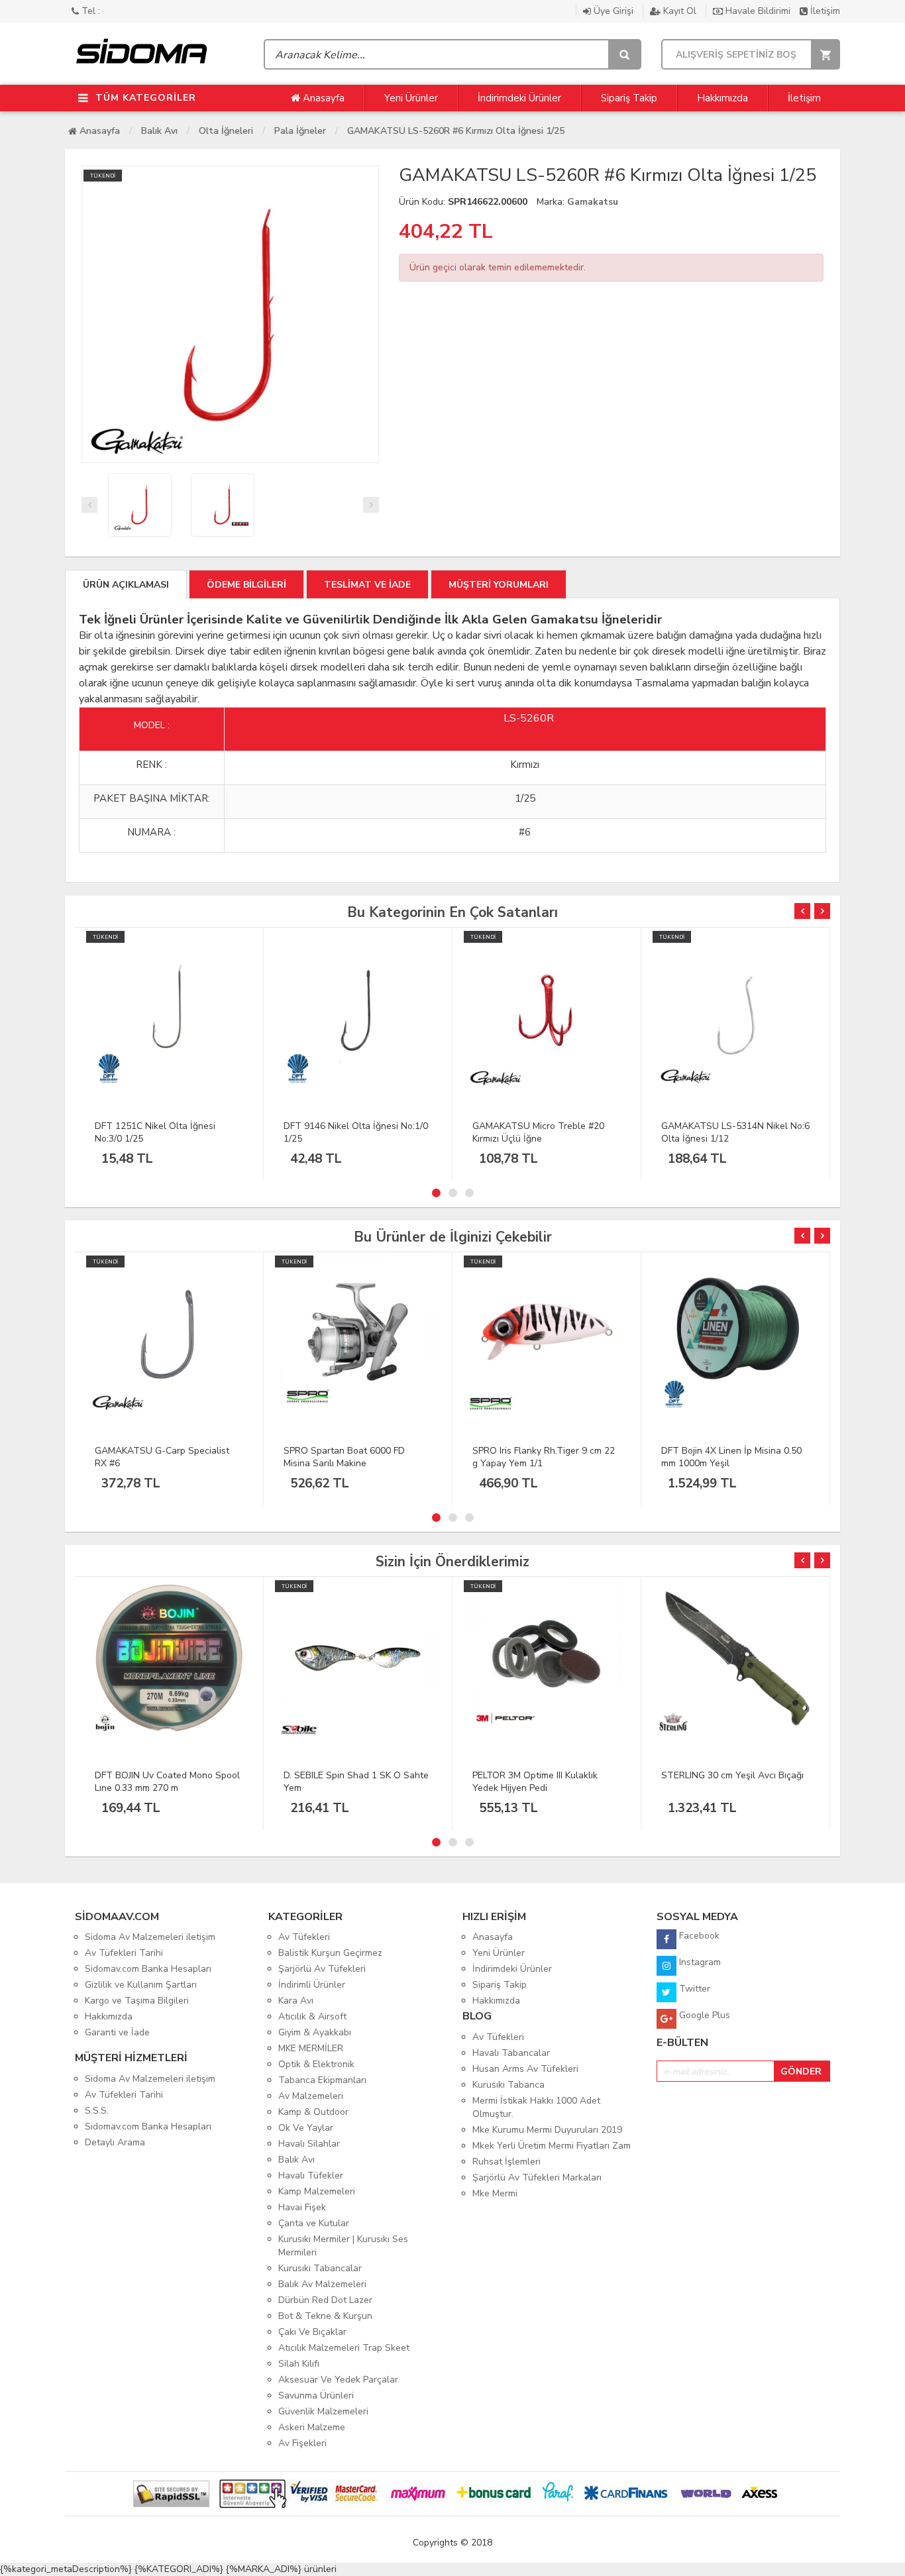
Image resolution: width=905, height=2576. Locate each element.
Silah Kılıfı (299, 2364)
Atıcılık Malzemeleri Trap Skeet (344, 2348)
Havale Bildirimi (758, 11)
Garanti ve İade (117, 2032)
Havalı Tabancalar (511, 2053)
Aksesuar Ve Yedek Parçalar (338, 2380)
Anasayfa (322, 98)
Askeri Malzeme (312, 2427)
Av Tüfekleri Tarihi (124, 1953)
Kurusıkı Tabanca (508, 2085)
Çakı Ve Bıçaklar (312, 2332)
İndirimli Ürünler (312, 1985)
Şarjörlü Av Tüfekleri (322, 1969)
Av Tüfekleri (304, 1937)
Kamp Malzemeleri (317, 2191)
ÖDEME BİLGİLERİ (246, 585)
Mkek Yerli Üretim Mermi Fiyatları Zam (552, 2146)
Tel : (89, 11)
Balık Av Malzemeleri (322, 2284)
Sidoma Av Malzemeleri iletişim (150, 1937)
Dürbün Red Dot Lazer (325, 2300)
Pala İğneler (300, 131)
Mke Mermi (495, 2193)
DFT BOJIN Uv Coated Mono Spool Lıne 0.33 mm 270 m (167, 1782)
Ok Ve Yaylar (306, 2128)
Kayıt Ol (680, 11)
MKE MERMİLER (311, 2048)
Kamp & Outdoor (313, 2112)
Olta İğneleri (226, 131)
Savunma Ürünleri (316, 2395)
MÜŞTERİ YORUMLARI (499, 585)
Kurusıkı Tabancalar (320, 2268)
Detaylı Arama (115, 2142)
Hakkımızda (722, 98)
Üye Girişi (613, 11)
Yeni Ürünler (411, 98)
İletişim (824, 11)
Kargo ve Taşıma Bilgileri (137, 2001)
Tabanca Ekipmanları (322, 2080)
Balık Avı (159, 131)
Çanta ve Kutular (314, 2223)
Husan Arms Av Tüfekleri (525, 2069)
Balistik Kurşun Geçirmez (330, 1953)
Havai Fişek (302, 2207)
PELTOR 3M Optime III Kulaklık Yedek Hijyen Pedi (535, 1782)
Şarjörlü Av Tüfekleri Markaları (537, 2177)
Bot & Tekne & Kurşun (325, 2316)
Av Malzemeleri (311, 2096)
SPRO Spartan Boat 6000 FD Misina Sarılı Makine (344, 1457)
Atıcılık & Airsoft (312, 2016)
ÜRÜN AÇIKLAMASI (126, 585)
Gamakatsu (593, 202)
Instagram (699, 1962)
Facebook (698, 1936)
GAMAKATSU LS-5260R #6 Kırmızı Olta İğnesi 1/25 (456, 131)
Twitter (693, 1989)
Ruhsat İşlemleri (506, 2162)
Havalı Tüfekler (311, 2175)
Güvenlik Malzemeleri (323, 2411)
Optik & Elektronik (316, 2064)
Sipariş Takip (629, 98)
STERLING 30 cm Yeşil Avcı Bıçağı (732, 1775)
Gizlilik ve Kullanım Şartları (141, 1985)
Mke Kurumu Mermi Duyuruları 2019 (547, 2130)
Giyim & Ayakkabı (315, 2032)
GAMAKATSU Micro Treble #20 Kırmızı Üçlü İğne (538, 1132)
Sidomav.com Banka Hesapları (148, 1969)
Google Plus (703, 2015)
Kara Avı (296, 2001)
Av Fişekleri (302, 2443)
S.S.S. (97, 2111)
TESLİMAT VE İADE (367, 585)
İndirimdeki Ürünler (519, 98)
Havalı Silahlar (309, 2144)
